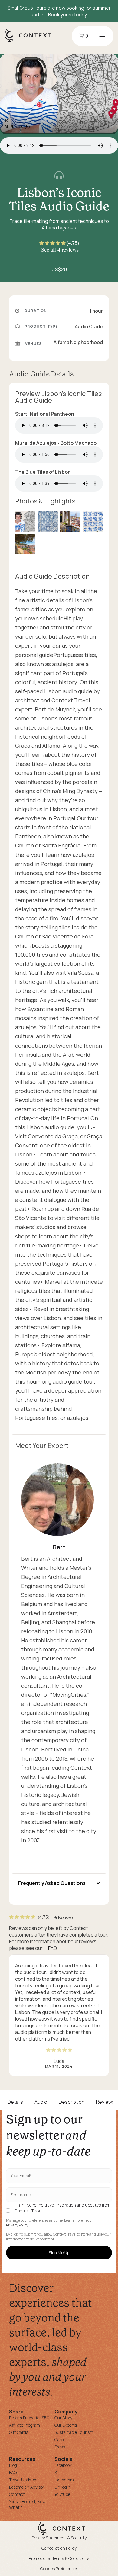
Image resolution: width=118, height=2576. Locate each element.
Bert (59, 1547)
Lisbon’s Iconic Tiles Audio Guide (59, 199)
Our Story (63, 2418)
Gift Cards (19, 2432)
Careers (62, 2439)
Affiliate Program (25, 2425)
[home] (31, 41)
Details (15, 2102)
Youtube (62, 2494)
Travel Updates (23, 2480)
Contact (17, 2494)
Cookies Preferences (59, 2569)
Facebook (63, 2465)
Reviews (105, 2102)
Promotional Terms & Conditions (59, 2558)
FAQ (52, 1948)
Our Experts (66, 2425)
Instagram (64, 2480)
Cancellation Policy (59, 2548)
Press (60, 2447)
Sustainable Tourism (74, 2432)
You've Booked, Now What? (27, 2504)
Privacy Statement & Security (59, 2538)
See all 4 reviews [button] (60, 250)
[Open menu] (102, 36)
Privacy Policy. (17, 2225)
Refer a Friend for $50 (29, 2418)
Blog (13, 2465)
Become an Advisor (27, 2487)
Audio (41, 2102)
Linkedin (62, 2487)
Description (72, 2102)
